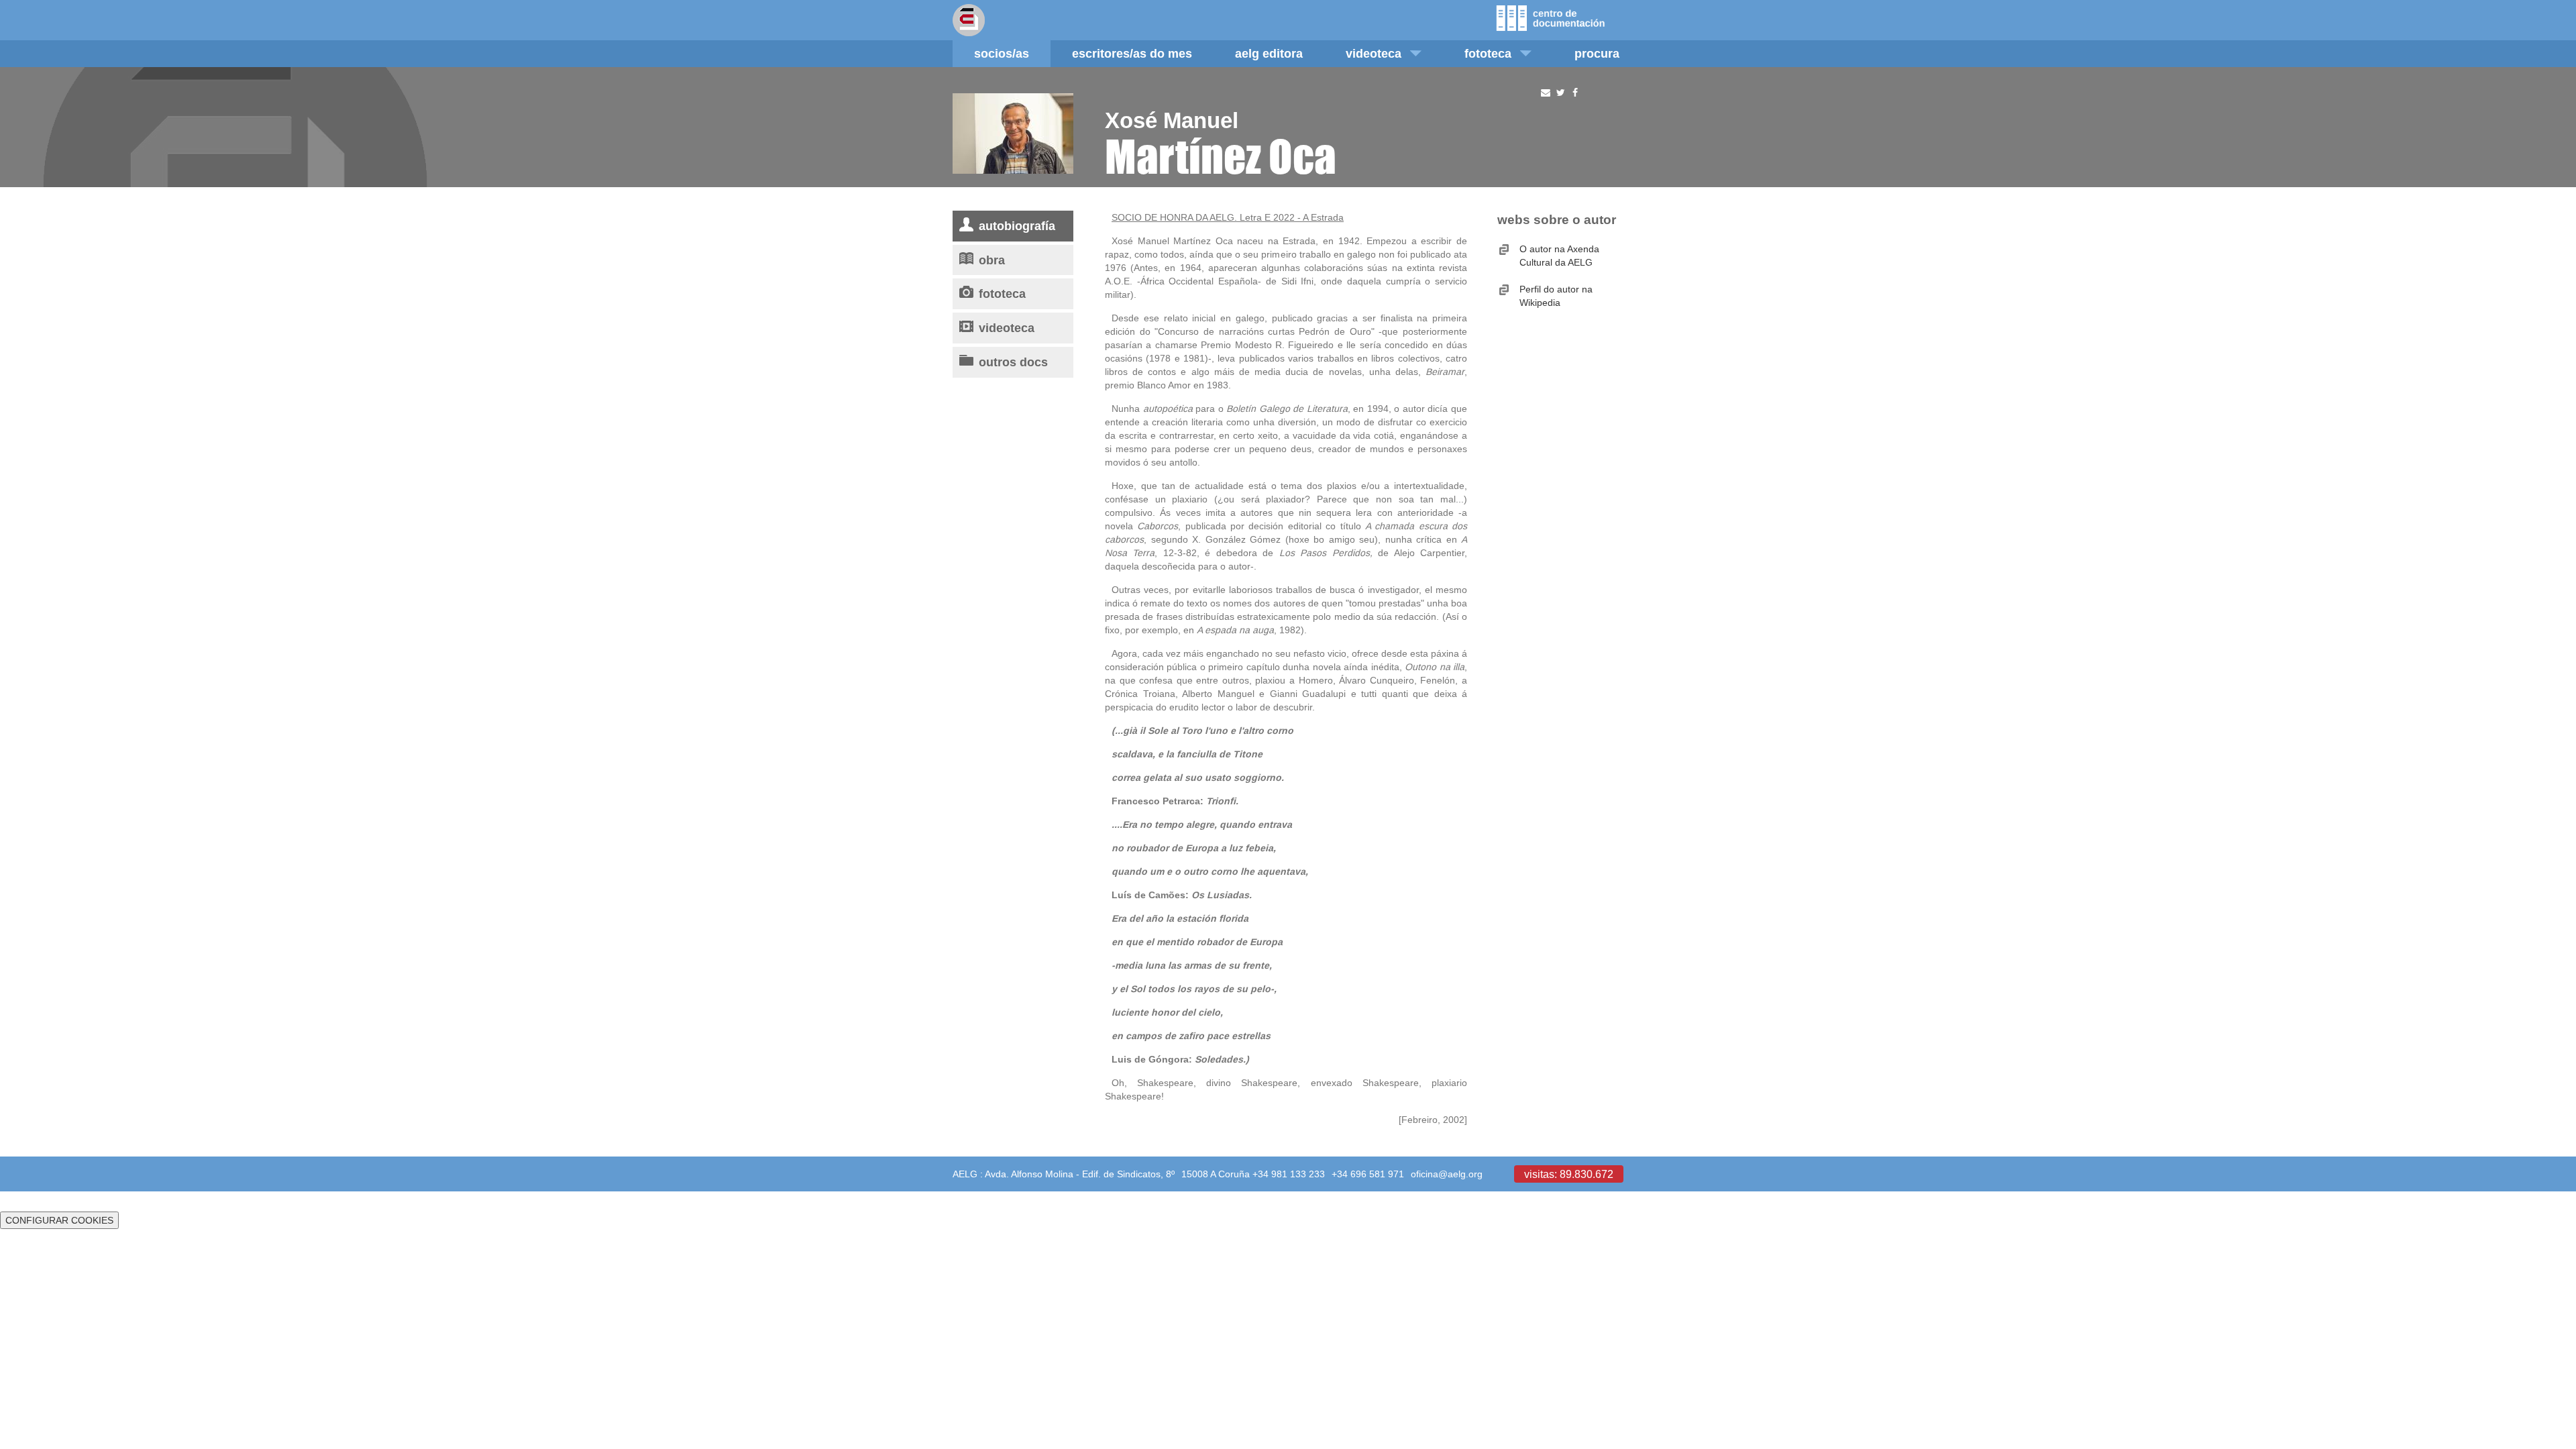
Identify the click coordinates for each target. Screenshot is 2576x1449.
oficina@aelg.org (1447, 1174)
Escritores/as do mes (1132, 53)
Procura (1597, 53)
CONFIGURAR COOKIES (59, 1220)
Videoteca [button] (1374, 53)
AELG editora (1269, 53)
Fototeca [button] (1488, 53)
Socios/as (1002, 53)
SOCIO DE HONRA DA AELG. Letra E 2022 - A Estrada (1228, 217)
